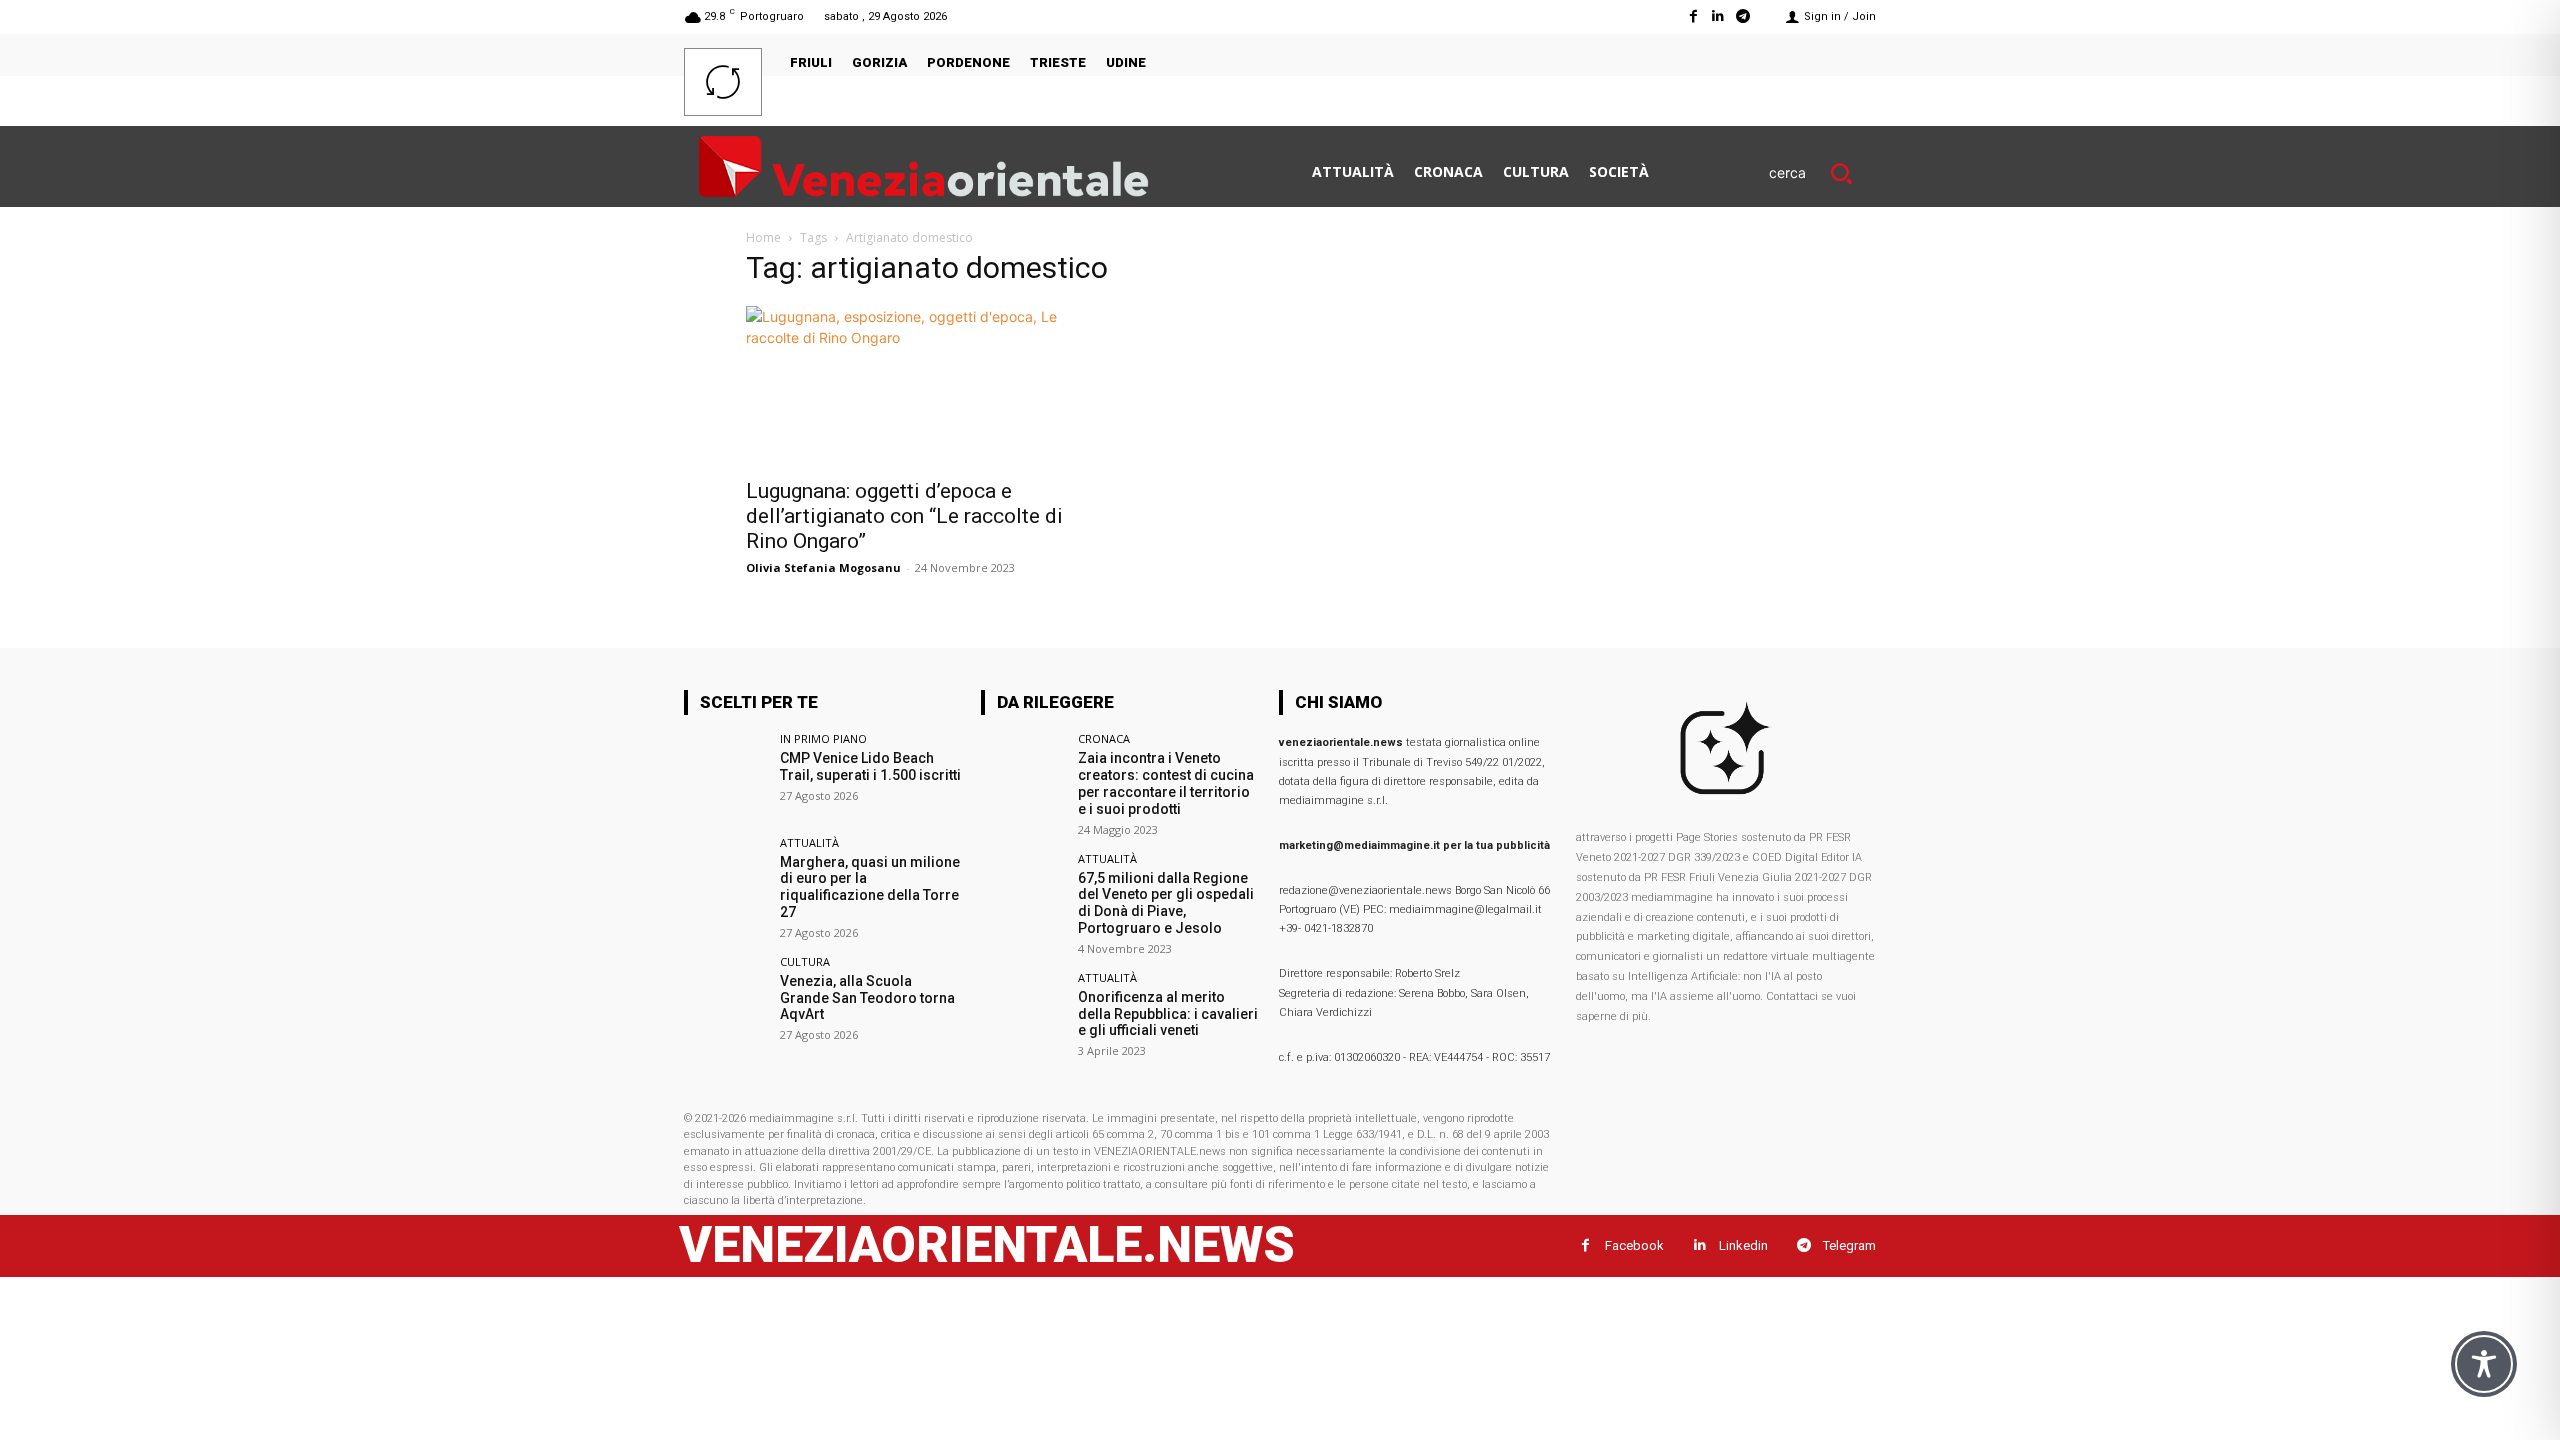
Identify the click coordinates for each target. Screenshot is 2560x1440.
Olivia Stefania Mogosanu (823, 567)
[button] (1822, 173)
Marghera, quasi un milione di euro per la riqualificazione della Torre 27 (870, 887)
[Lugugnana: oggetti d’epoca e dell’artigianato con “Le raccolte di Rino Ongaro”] (908, 386)
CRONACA (1104, 738)
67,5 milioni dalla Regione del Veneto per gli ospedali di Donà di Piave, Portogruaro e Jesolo (1166, 903)
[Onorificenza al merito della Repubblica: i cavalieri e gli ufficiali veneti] (1022, 1013)
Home (763, 237)
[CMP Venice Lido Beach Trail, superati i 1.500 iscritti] (725, 774)
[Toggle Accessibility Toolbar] (2484, 1364)
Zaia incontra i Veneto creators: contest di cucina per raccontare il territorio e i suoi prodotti (1166, 783)
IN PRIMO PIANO (823, 738)
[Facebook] (1692, 16)
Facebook (1634, 1245)
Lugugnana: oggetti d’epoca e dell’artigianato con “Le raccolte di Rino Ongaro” (904, 516)
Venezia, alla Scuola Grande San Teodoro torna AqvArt (867, 998)
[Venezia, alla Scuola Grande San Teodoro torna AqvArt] (725, 997)
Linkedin (1743, 1245)
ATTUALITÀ (809, 842)
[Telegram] (1743, 16)
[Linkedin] (1718, 16)
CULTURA (805, 961)
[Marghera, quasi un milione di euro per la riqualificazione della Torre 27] (725, 878)
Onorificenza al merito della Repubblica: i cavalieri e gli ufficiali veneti (1168, 1014)
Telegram (1849, 1245)
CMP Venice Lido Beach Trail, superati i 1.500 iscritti (870, 766)
